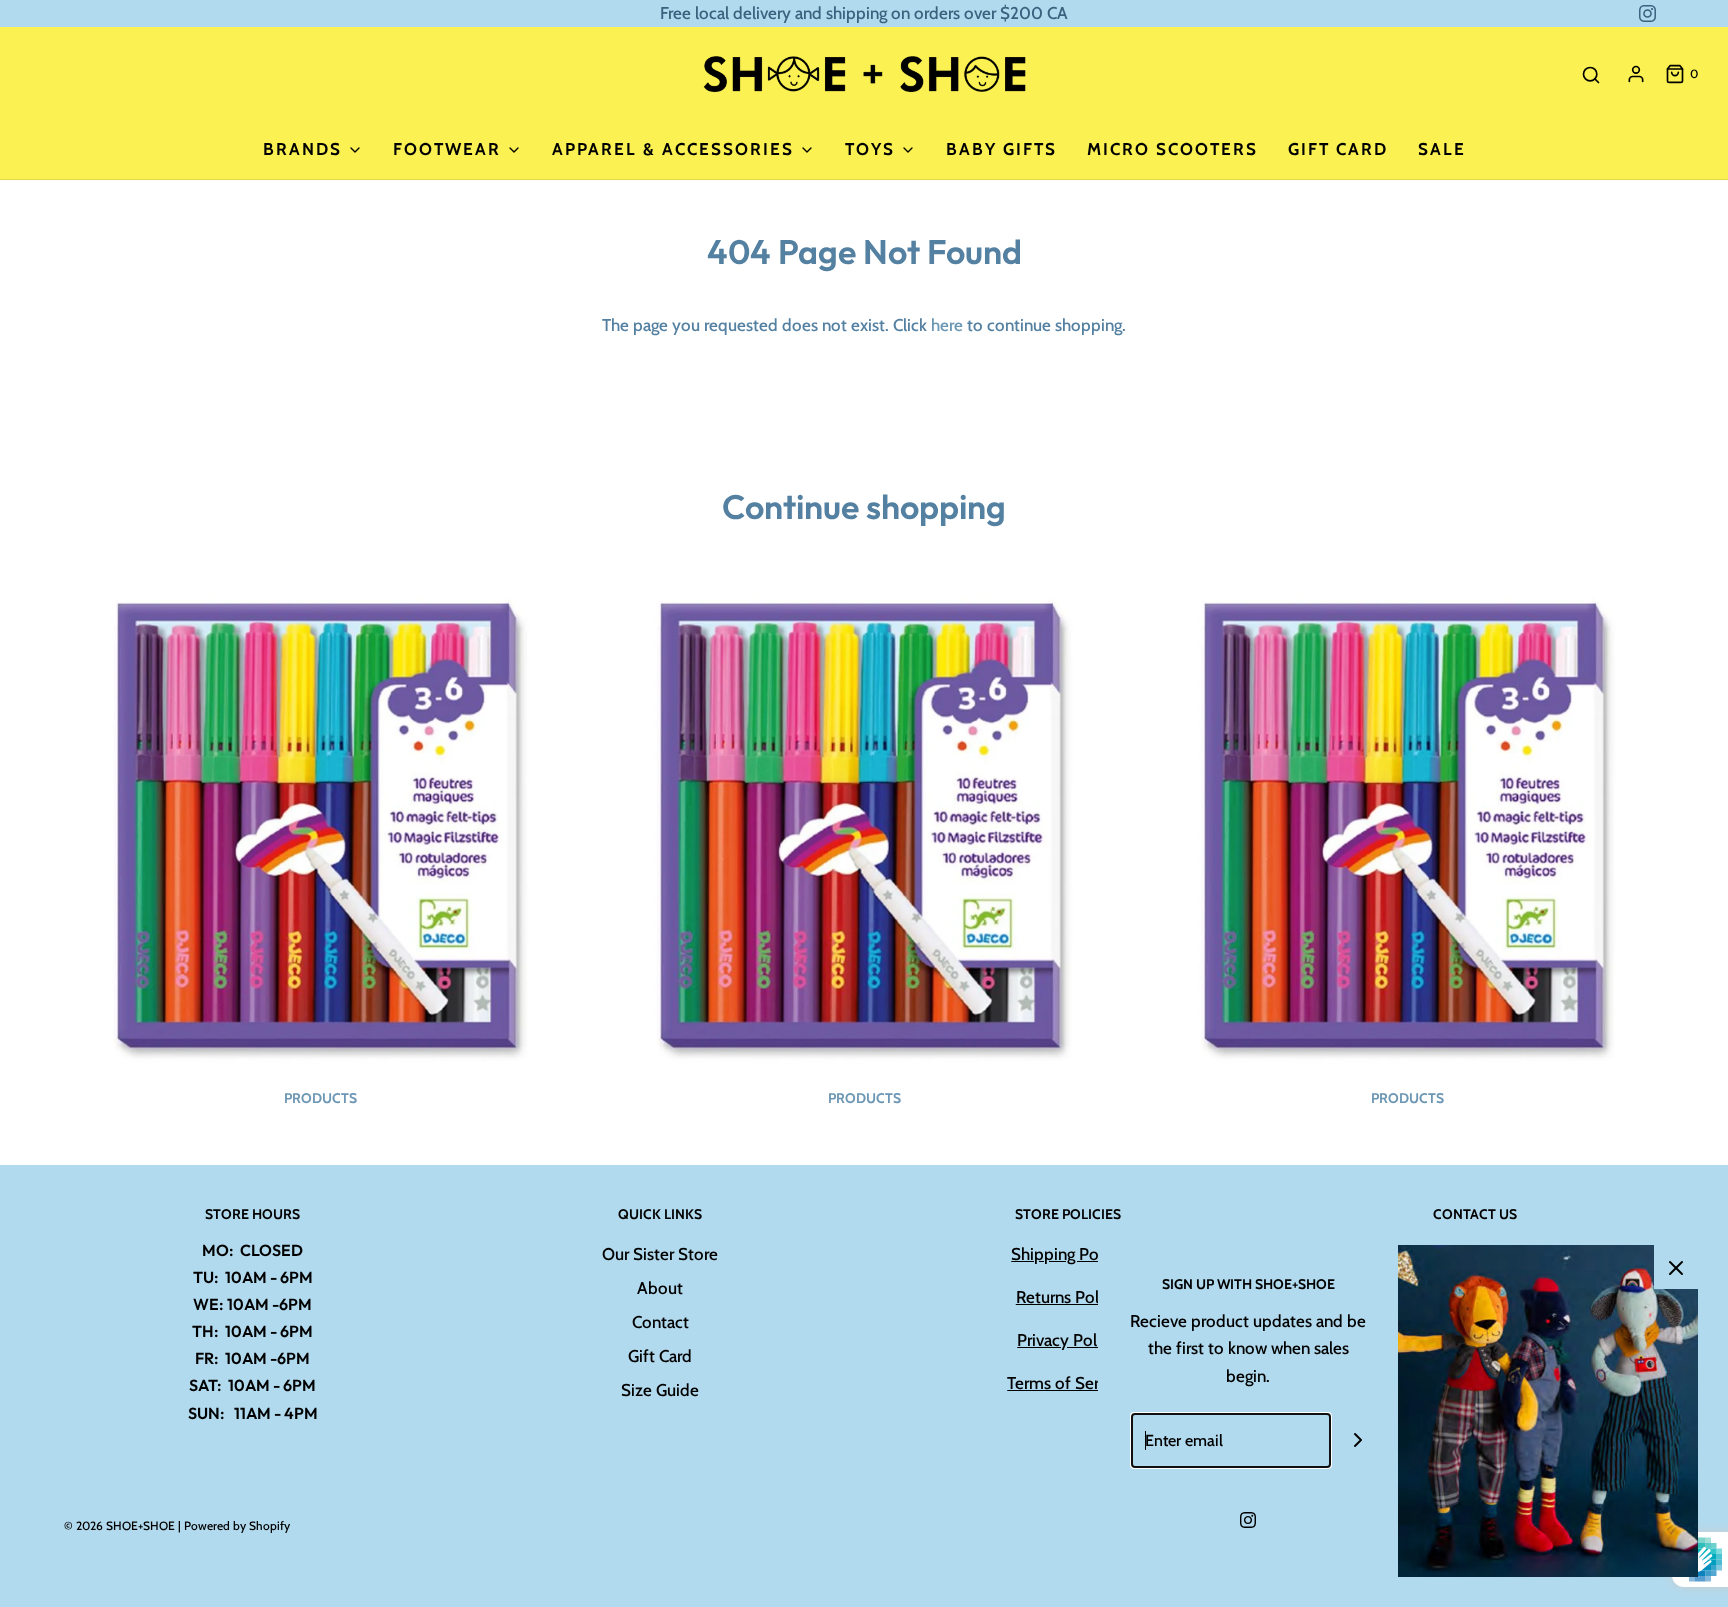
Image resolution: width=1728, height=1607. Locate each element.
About (660, 1288)
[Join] (1358, 1440)
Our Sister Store (660, 1254)
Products (320, 1098)
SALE (1442, 149)
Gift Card (1338, 149)
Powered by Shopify (237, 1525)
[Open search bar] (1591, 74)
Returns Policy (1068, 1297)
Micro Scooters (1172, 149)
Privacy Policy (1067, 1340)
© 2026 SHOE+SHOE (119, 1525)
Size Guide (660, 1390)
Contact (660, 1322)
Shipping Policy (1067, 1254)
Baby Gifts (1001, 149)
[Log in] (1636, 74)
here (947, 325)
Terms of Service (1067, 1383)
